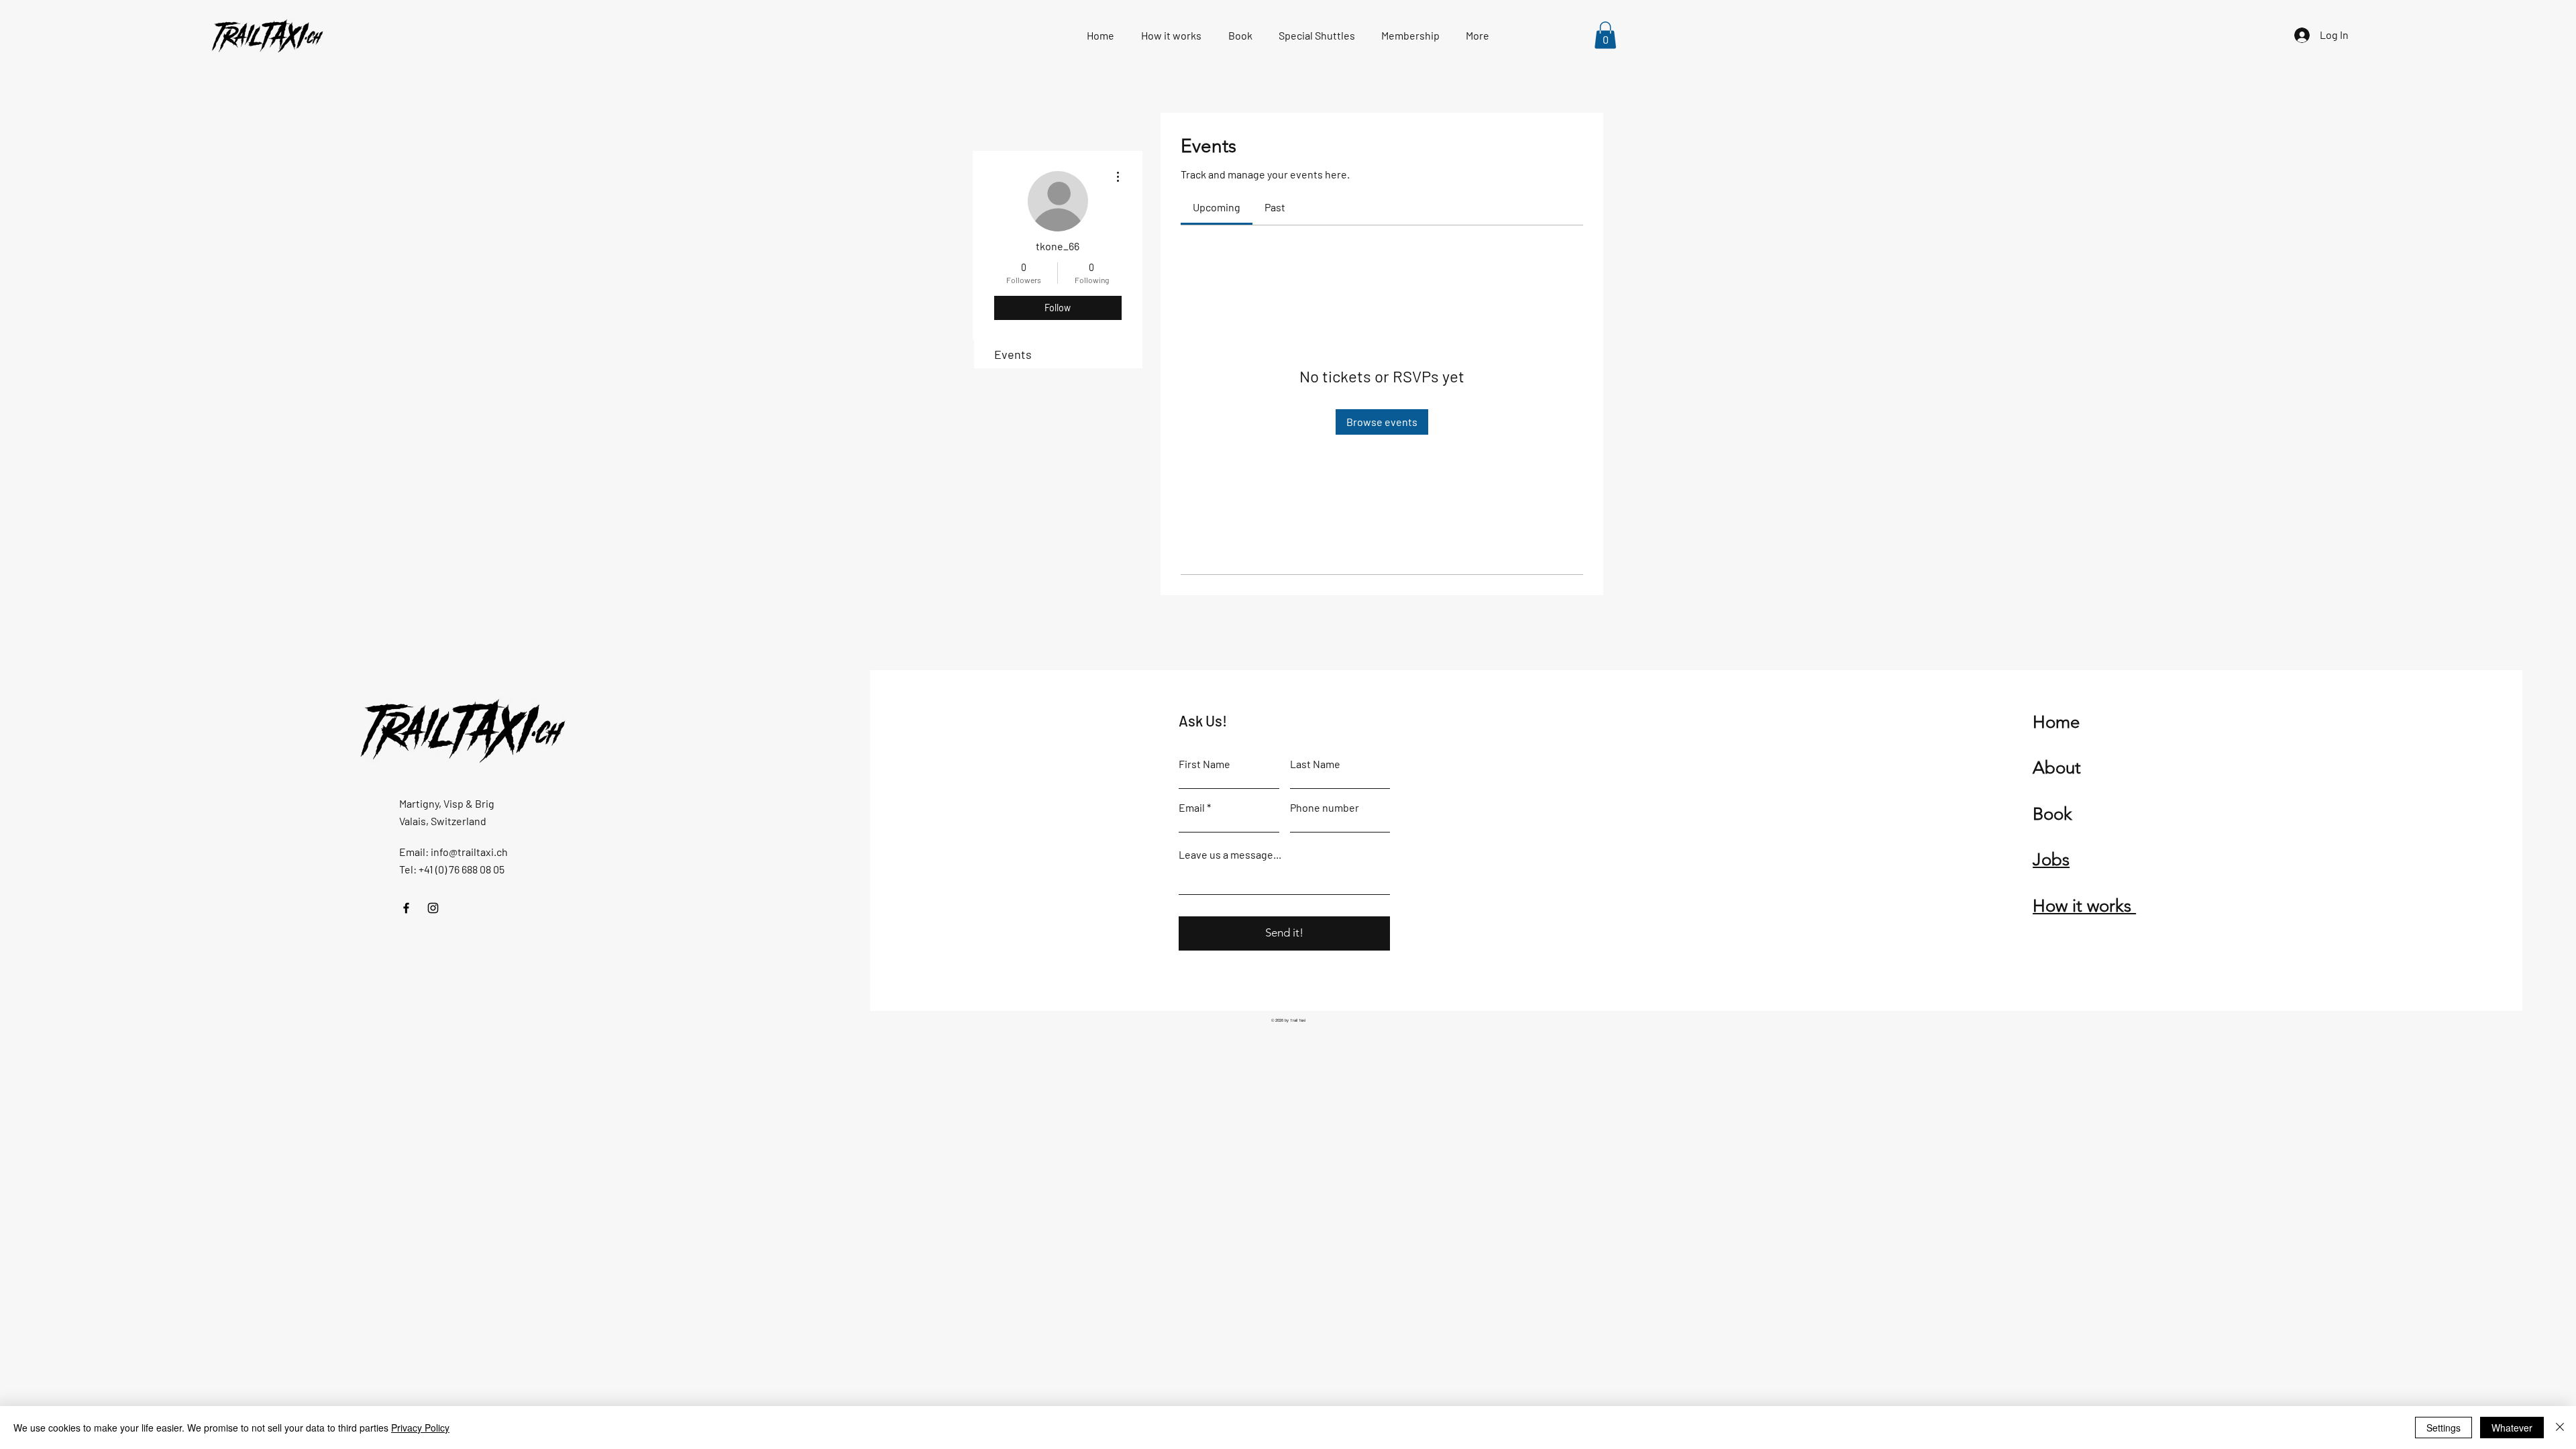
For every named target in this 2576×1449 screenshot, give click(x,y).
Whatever (2512, 1428)
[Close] (2560, 1428)
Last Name (1315, 764)
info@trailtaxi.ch (469, 852)
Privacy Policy (420, 1428)
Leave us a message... (1230, 855)
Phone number (1325, 808)
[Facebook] (406, 908)
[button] (1605, 35)
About (2057, 768)
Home (2056, 722)
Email (1192, 808)
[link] (1217, 207)
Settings (2444, 1428)
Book (2052, 814)
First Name (1204, 764)
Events (1013, 354)
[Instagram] (433, 908)
